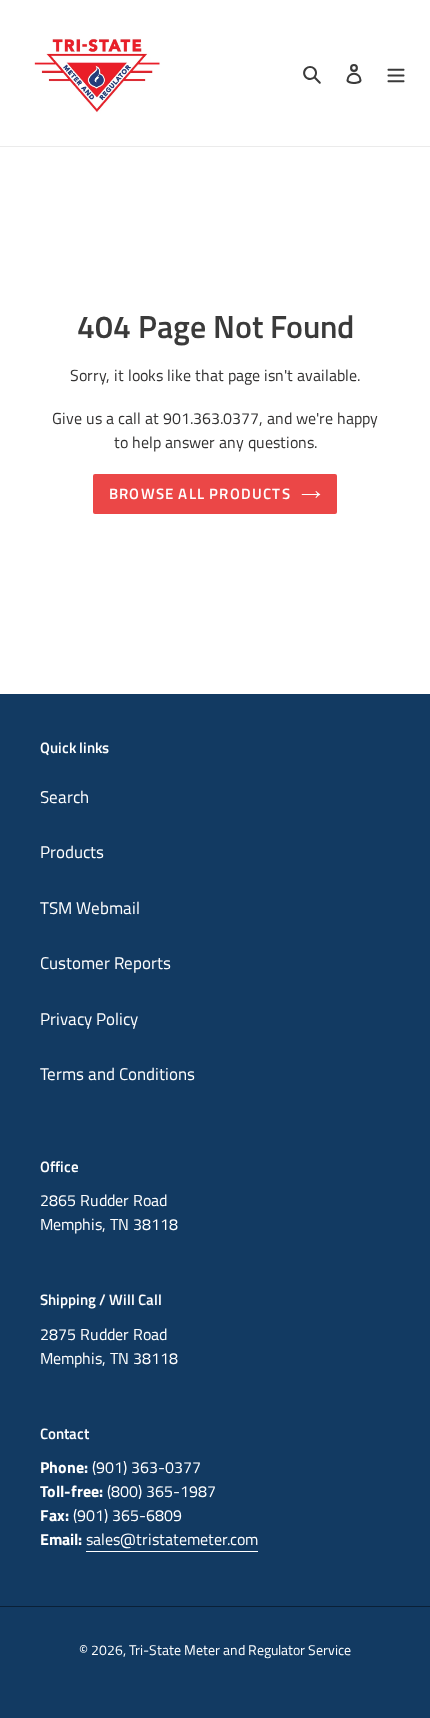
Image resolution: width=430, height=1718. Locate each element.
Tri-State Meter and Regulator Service (240, 1649)
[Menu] (396, 73)
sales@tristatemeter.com (172, 1539)
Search (64, 797)
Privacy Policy (89, 1019)
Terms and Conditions (117, 1074)
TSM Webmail (90, 908)
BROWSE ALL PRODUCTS (200, 493)
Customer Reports (105, 963)
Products (72, 852)
